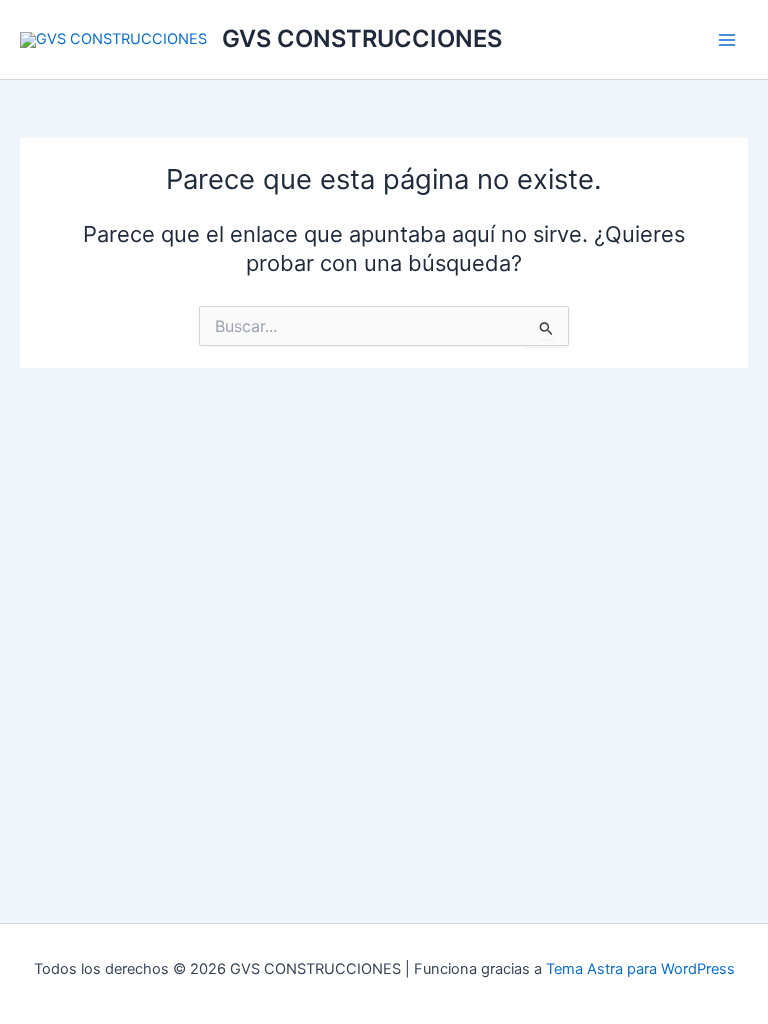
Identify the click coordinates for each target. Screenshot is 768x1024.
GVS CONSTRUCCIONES (362, 38)
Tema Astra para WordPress (640, 969)
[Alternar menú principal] (727, 40)
